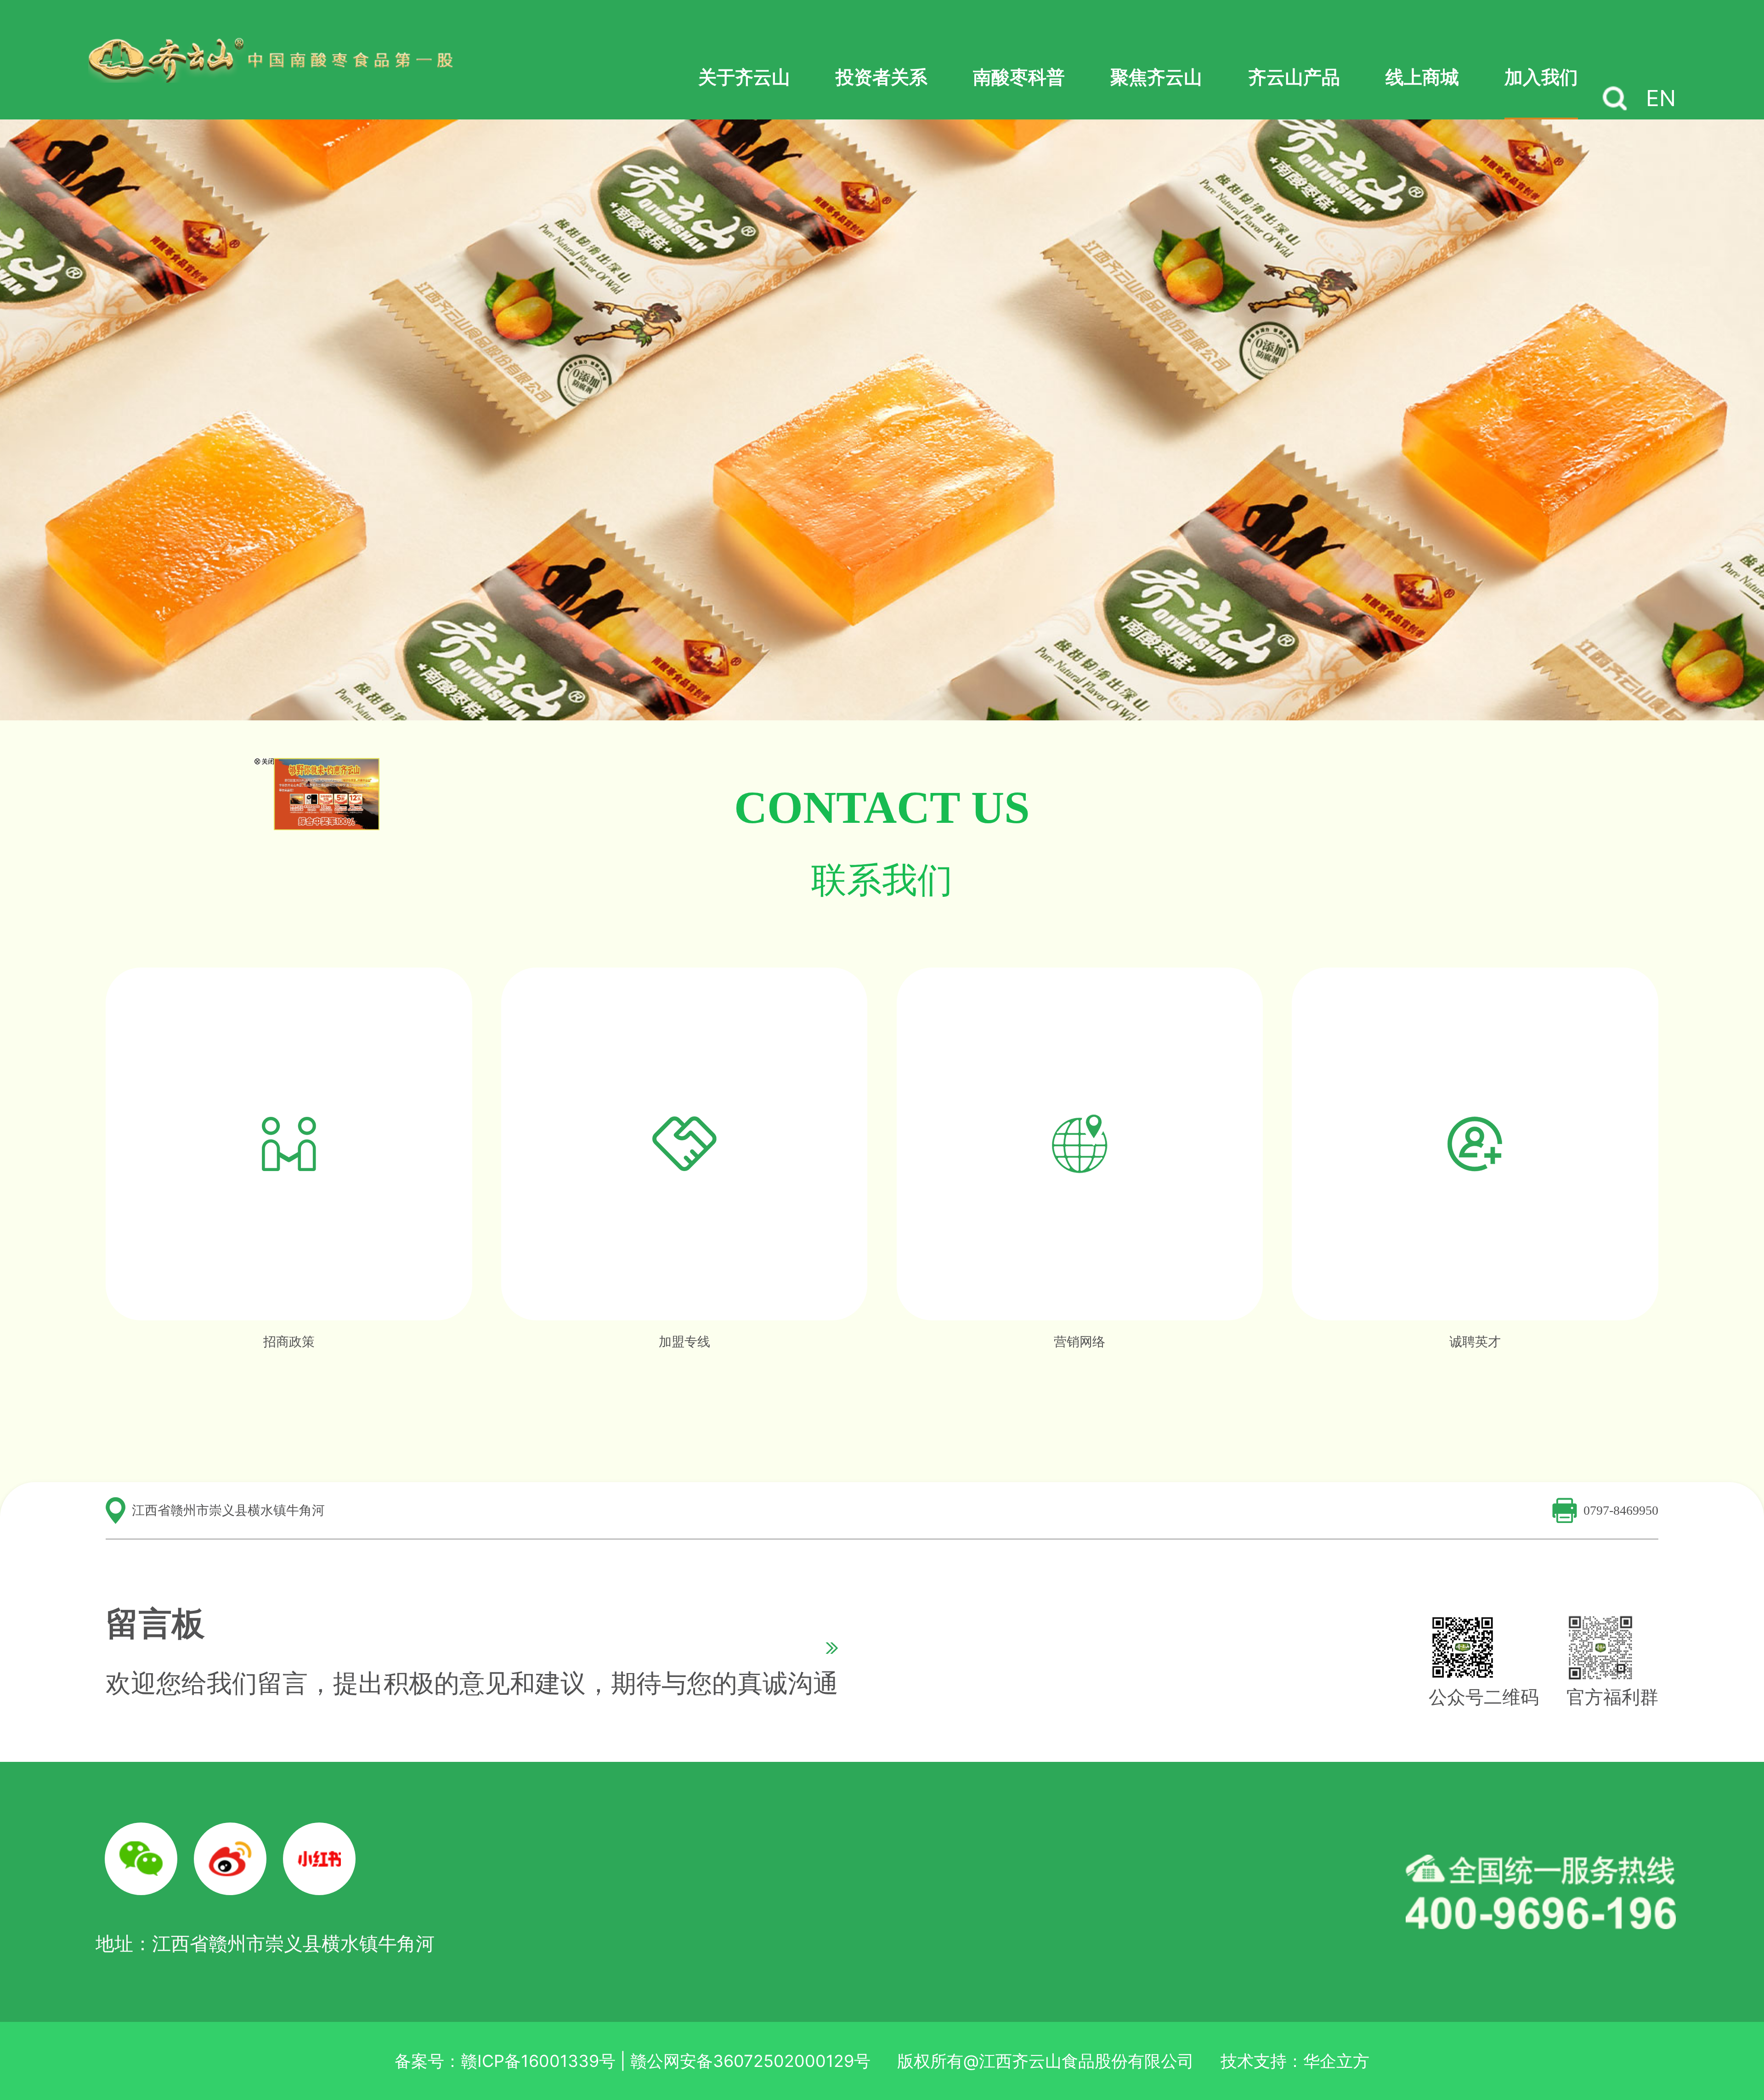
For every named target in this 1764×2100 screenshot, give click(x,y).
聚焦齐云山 (1156, 77)
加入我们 (1541, 77)
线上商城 (1422, 77)
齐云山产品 (1294, 77)
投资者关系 (882, 77)
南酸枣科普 (1019, 77)
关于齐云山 (744, 77)
